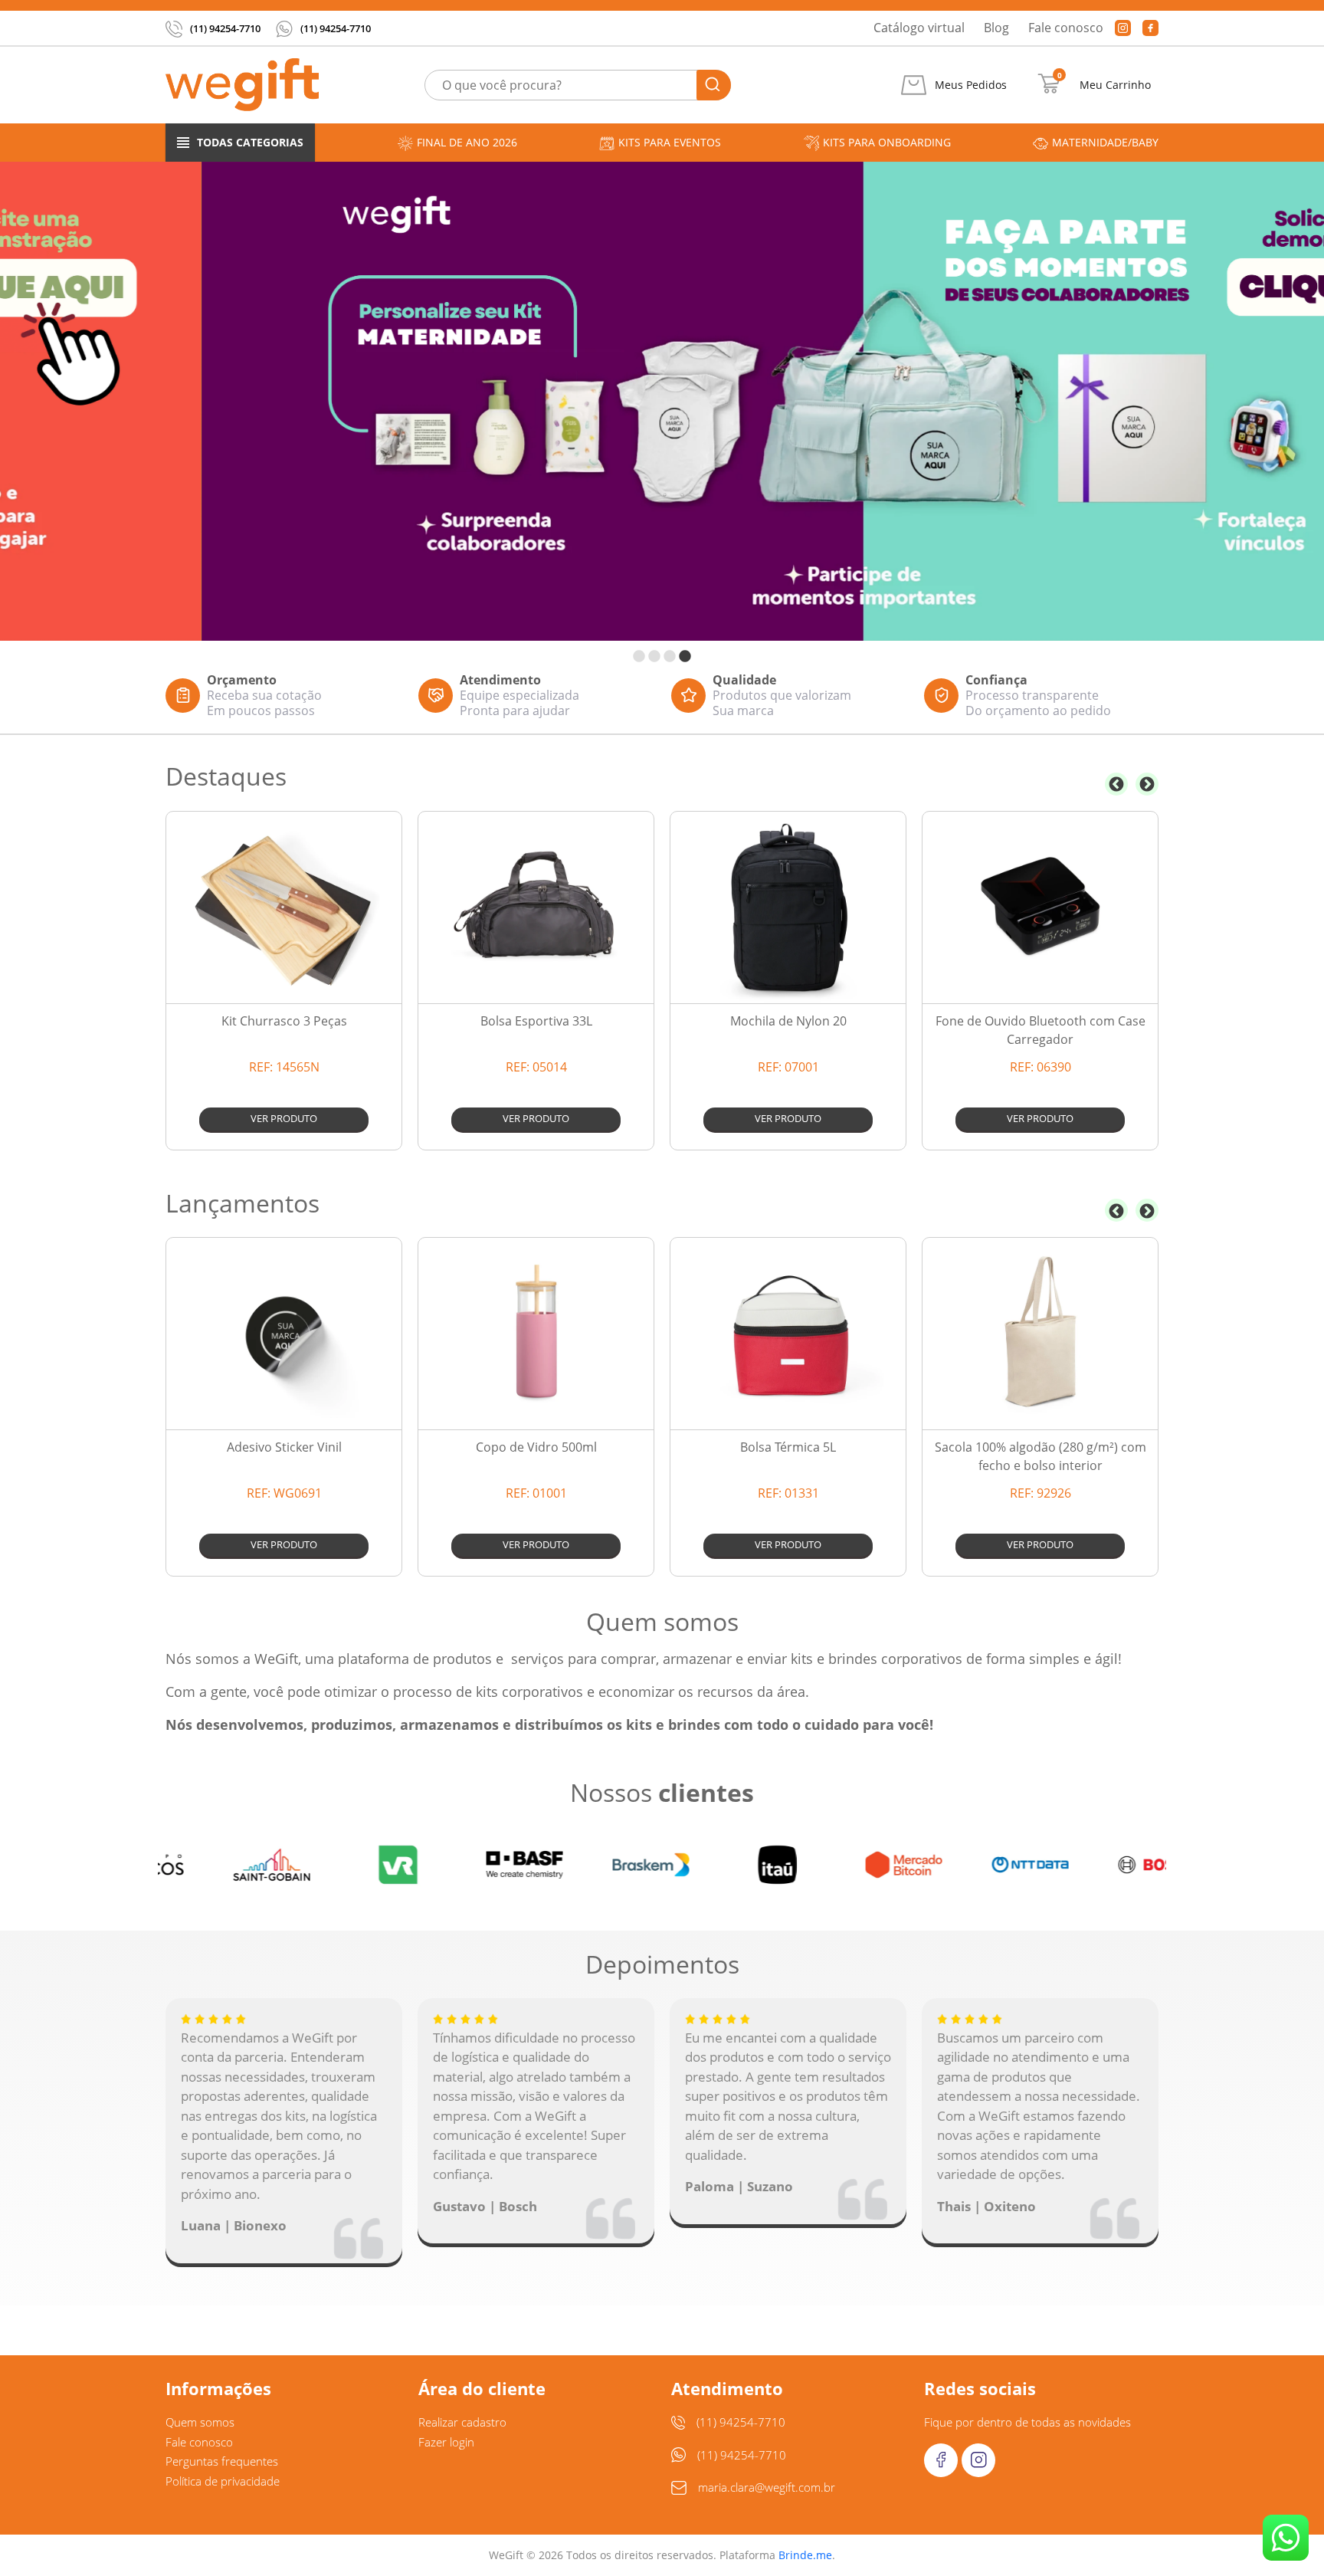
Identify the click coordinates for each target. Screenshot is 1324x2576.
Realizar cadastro (462, 2422)
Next (1147, 784)
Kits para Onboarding (887, 142)
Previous (1116, 784)
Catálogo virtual (919, 28)
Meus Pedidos (971, 85)
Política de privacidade (223, 2481)
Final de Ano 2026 (467, 142)
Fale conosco (1066, 28)
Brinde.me (805, 2555)
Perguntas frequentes (222, 2461)
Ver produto (284, 1118)
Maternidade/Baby (1105, 142)
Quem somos (200, 2422)
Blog (996, 28)
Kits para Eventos (670, 142)
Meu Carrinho (1115, 85)
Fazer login (446, 2442)
